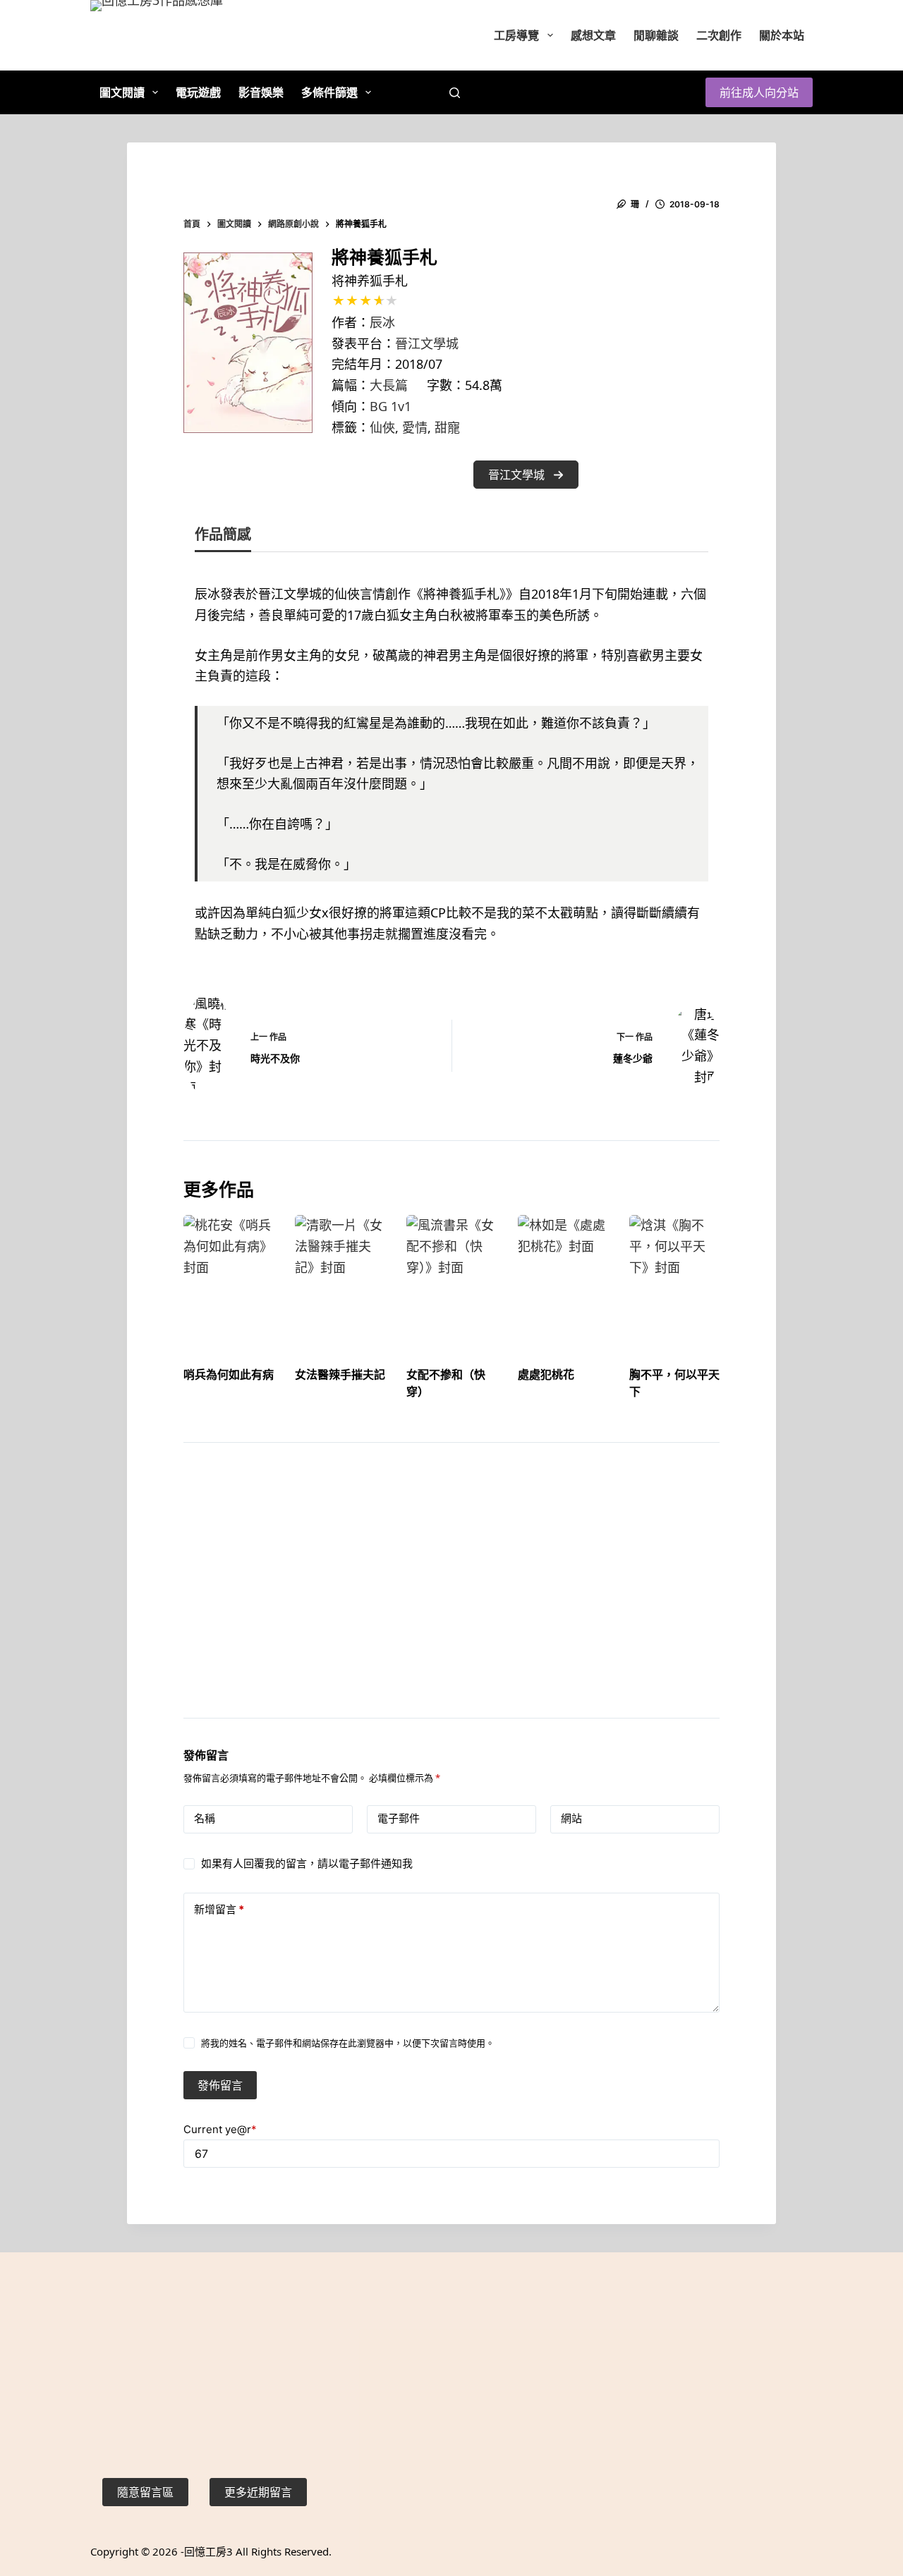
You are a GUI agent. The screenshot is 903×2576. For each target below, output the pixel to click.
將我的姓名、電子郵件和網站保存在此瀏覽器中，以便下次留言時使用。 (348, 2043)
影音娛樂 (261, 92)
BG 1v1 (390, 406)
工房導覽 (516, 35)
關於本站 (782, 35)
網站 (571, 1818)
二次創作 (719, 35)
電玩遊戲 (198, 92)
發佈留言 (220, 2085)
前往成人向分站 (759, 92)
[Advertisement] (451, 1598)
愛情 (415, 427)
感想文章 (593, 35)
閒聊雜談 (656, 35)
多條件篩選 (329, 92)
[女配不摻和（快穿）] (451, 1278)
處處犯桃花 (546, 1374)
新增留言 (219, 1909)
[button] (526, 475)
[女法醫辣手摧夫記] (340, 1278)
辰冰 (382, 322)
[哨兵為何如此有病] (229, 1278)
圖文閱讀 (122, 92)
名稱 (205, 1818)
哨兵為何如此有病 (229, 1374)
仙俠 (382, 427)
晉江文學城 (427, 343)
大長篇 (389, 385)
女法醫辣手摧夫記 (340, 1374)
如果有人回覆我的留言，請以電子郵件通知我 (307, 1863)
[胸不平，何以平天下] (674, 1278)
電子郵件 (399, 1818)
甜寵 (447, 427)
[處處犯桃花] (563, 1278)
